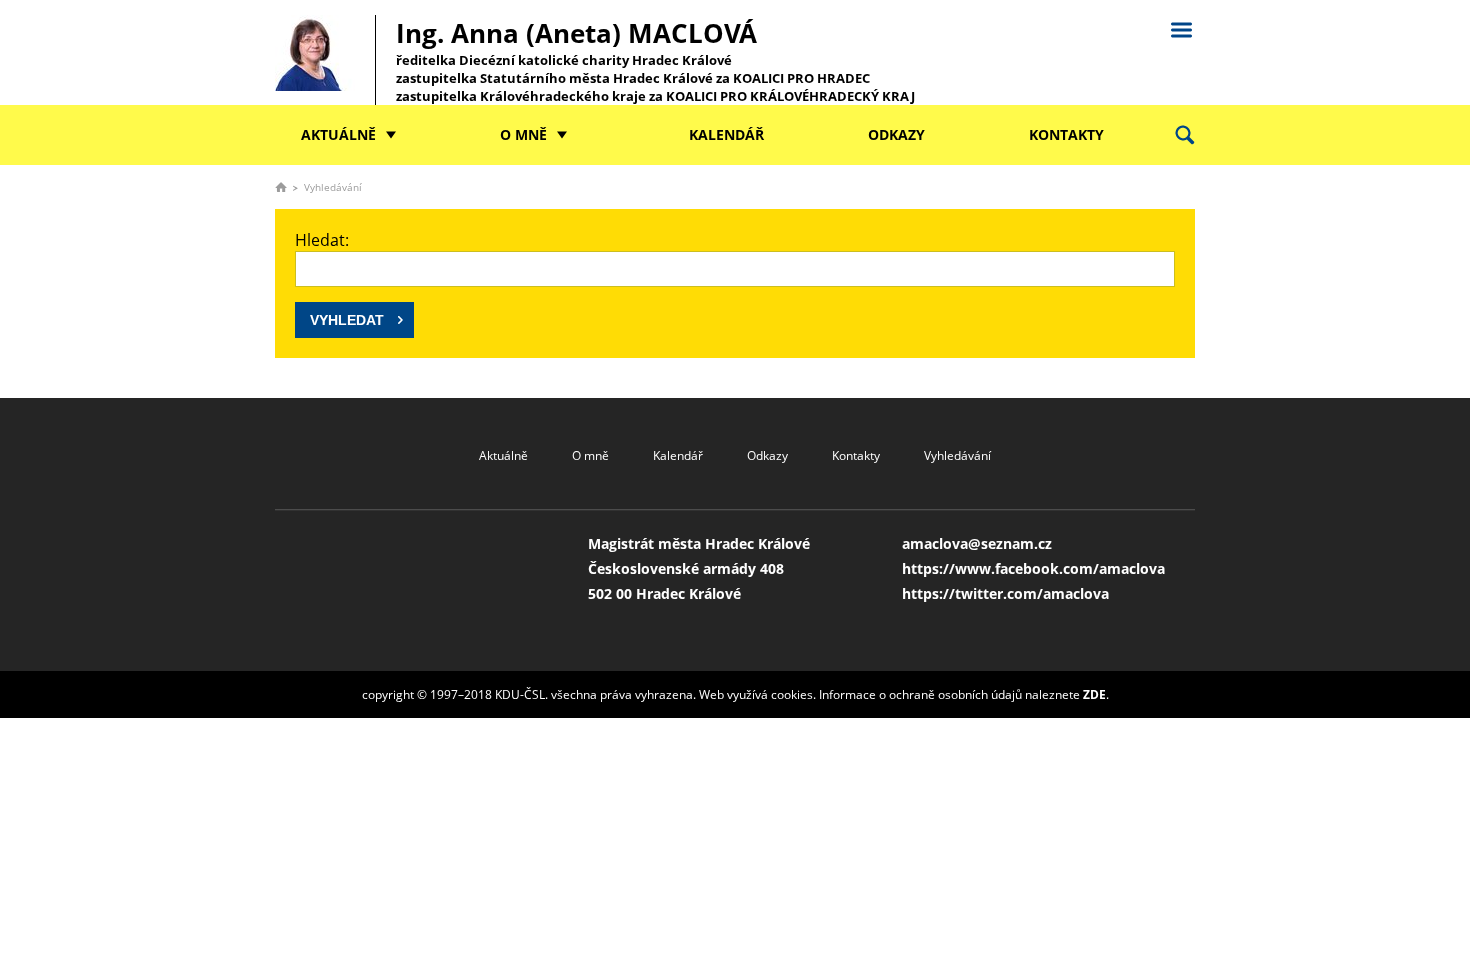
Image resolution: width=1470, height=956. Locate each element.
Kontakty (1066, 134)
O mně (523, 134)
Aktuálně (338, 134)
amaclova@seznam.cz (977, 543)
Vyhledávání (957, 455)
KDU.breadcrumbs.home (281, 187)
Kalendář (726, 134)
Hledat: (322, 240)
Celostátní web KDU (1181, 27)
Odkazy (896, 134)
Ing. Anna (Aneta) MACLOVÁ (655, 60)
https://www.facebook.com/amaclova (1033, 568)
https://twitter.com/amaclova (1005, 593)
